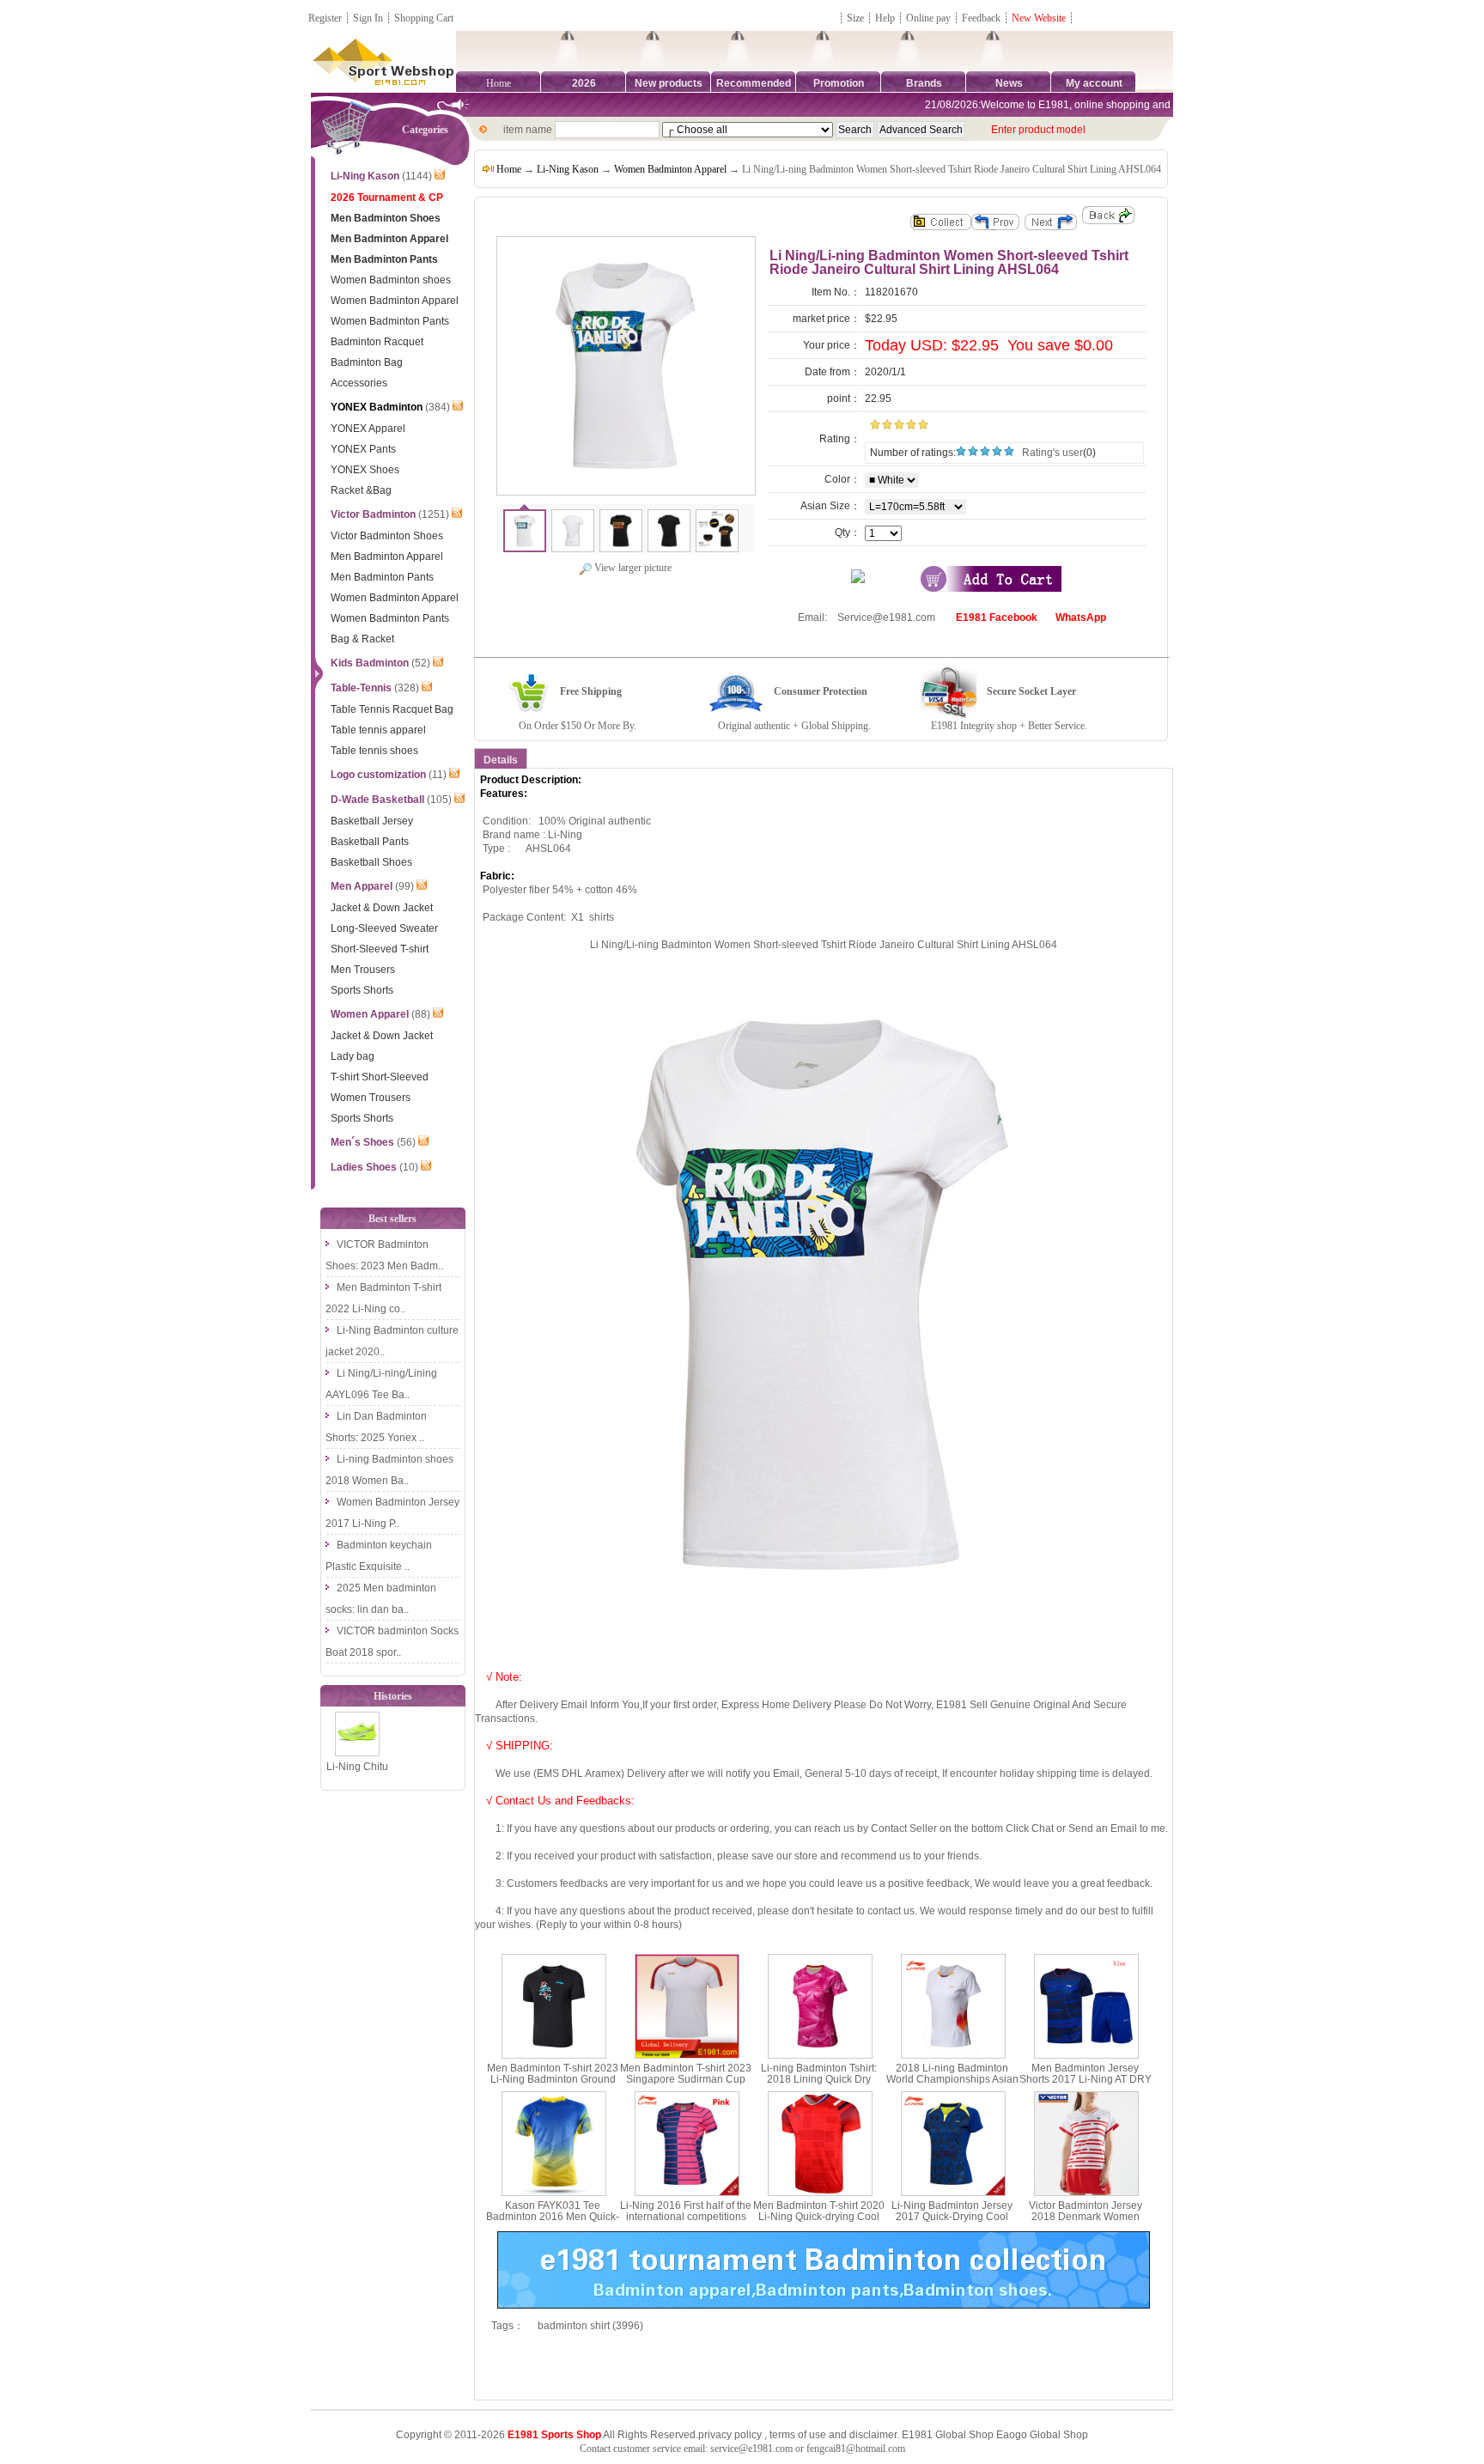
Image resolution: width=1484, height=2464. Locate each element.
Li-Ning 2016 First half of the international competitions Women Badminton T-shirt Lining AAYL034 (686, 2223)
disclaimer (873, 2435)
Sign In (368, 18)
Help (885, 18)
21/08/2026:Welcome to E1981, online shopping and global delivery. (1058, 105)
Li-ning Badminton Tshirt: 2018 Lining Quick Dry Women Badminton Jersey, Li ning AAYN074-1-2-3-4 (819, 2085)
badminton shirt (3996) (590, 2326)
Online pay (928, 18)
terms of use (798, 2435)
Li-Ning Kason (568, 169)
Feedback (982, 18)
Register (325, 18)
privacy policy (730, 2435)
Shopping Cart (424, 18)
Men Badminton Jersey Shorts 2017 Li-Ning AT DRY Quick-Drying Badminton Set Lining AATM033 (1086, 2085)
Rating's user (1052, 453)
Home (499, 83)
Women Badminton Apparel (670, 169)
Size (855, 18)
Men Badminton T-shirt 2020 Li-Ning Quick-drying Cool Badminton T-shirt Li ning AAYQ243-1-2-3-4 (819, 2223)
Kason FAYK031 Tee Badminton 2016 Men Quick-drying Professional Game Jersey (553, 2223)
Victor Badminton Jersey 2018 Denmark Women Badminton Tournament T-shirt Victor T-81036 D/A (1086, 2223)
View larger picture (632, 568)
